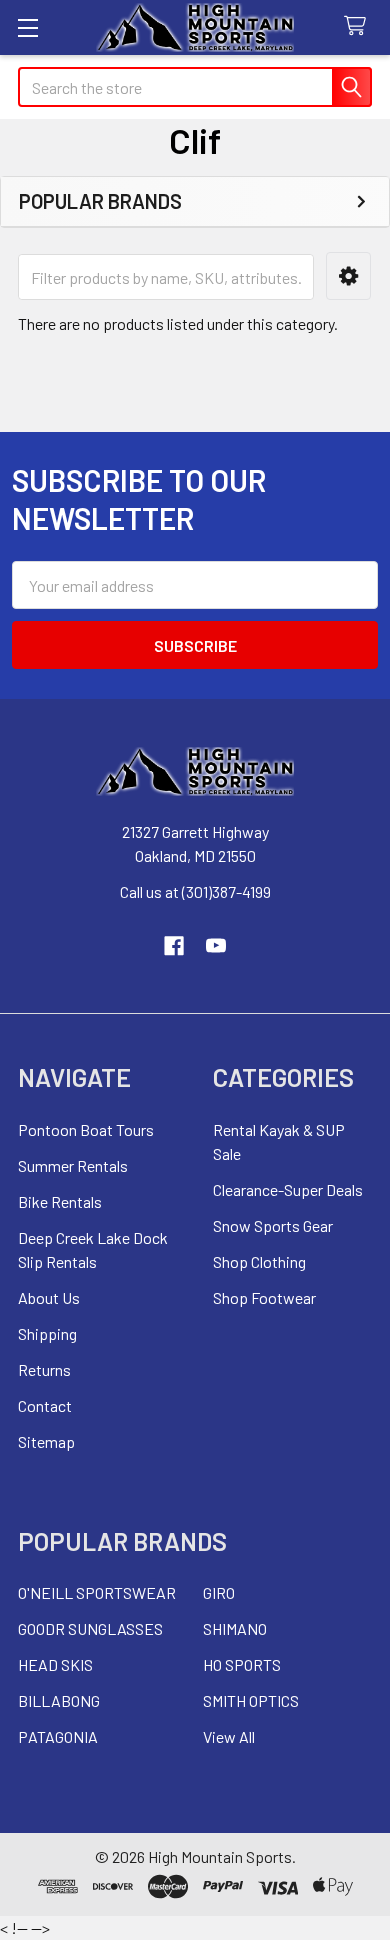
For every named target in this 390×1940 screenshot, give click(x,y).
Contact (45, 1405)
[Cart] (359, 26)
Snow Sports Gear (273, 1225)
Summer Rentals (73, 1165)
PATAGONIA (58, 1736)
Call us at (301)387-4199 (195, 891)
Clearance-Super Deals (288, 1189)
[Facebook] (174, 946)
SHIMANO (235, 1628)
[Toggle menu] (27, 27)
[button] (348, 276)
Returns (44, 1369)
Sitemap (46, 1441)
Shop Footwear (264, 1297)
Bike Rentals (60, 1201)
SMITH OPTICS (251, 1700)
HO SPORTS (242, 1664)
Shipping (47, 1333)
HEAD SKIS (55, 1664)
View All (229, 1736)
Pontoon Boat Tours (86, 1129)
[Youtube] (216, 946)
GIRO (219, 1592)
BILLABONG (59, 1700)
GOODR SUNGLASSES (90, 1628)
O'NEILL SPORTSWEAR (97, 1592)
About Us (49, 1297)
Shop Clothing (259, 1261)
